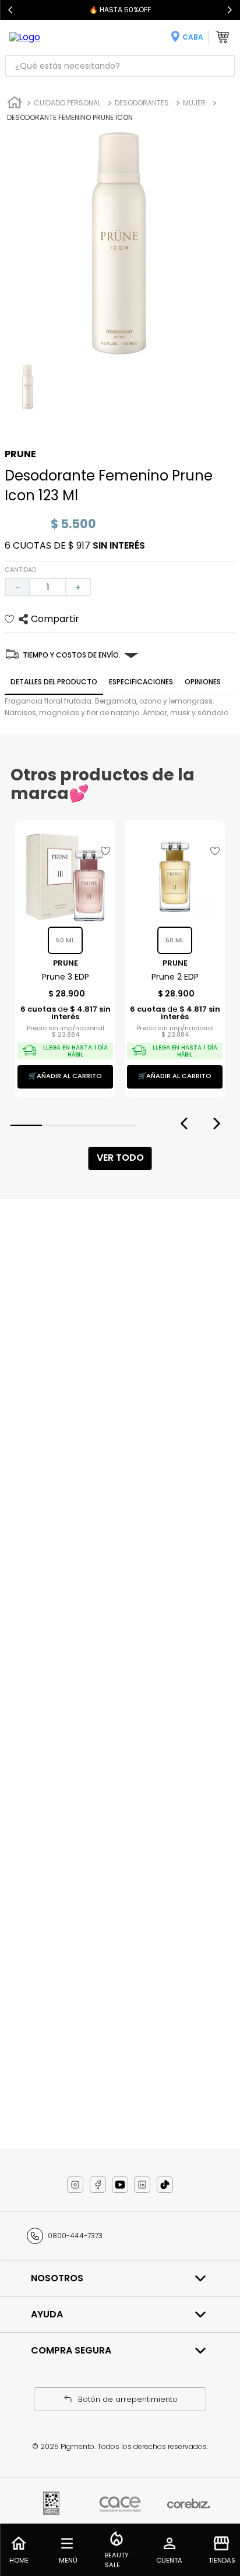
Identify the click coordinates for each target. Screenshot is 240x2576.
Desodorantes (142, 103)
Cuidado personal (67, 103)
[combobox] (120, 66)
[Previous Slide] (10, 10)
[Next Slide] (230, 10)
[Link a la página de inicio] (15, 104)
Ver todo (120, 1158)
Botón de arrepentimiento (128, 2399)
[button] (26, 1125)
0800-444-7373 (75, 2236)
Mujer (194, 103)
